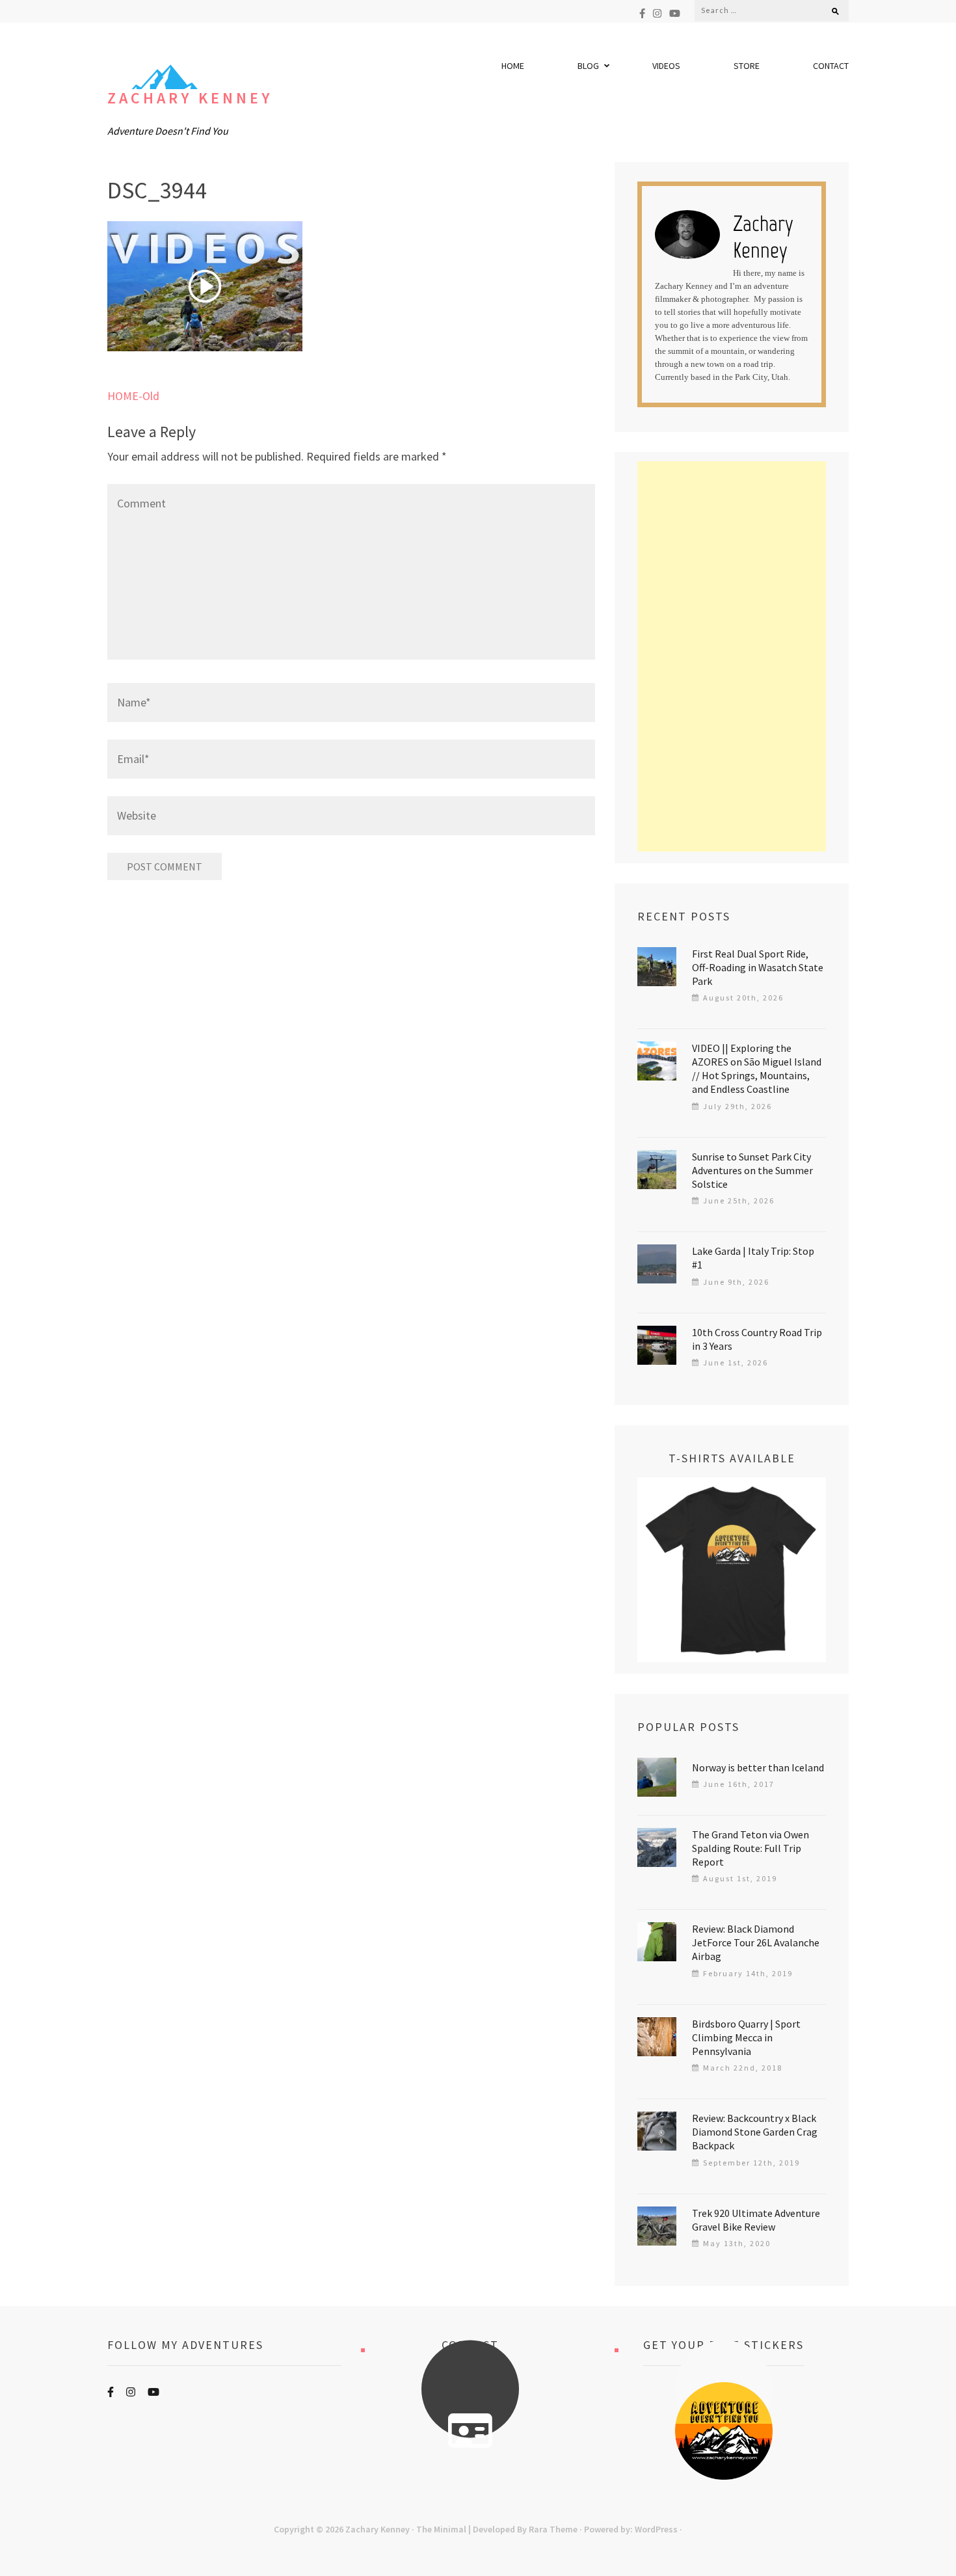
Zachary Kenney (190, 98)
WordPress (656, 2529)
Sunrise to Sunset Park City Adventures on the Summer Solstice (752, 1170)
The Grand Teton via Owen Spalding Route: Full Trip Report (750, 1848)
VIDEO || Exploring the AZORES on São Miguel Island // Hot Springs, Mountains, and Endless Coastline (757, 1068)
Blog (588, 66)
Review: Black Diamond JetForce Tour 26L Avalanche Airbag (756, 1942)
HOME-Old (133, 396)
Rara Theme (553, 2529)
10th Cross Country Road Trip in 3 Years (757, 1339)
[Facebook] (642, 13)
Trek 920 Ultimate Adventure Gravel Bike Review (756, 2220)
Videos (666, 66)
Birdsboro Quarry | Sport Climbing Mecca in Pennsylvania (746, 2037)
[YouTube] (675, 13)
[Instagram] (657, 13)
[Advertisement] (732, 656)
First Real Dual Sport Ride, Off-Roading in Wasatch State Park (758, 967)
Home (513, 66)
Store (747, 66)
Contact (831, 66)
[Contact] (470, 2431)
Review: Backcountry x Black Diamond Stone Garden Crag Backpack (755, 2132)
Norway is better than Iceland (758, 1767)
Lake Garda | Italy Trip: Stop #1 (753, 1258)
